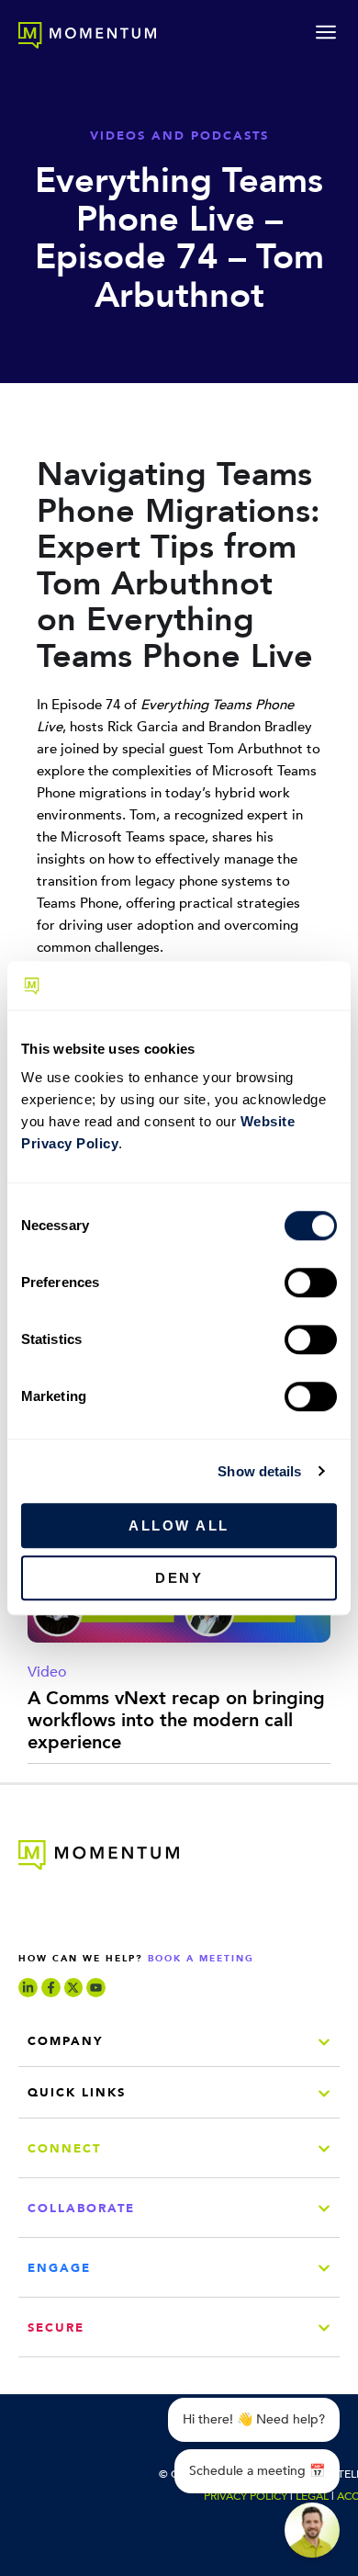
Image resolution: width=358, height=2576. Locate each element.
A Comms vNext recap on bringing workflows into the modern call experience (176, 1720)
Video (47, 1672)
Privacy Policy (246, 2496)
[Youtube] (96, 1988)
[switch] (311, 1282)
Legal (312, 2496)
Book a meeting (201, 1959)
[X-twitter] (74, 1988)
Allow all (179, 1525)
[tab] (179, 2045)
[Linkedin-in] (28, 1988)
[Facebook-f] (51, 1988)
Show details (259, 1471)
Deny (179, 1578)
